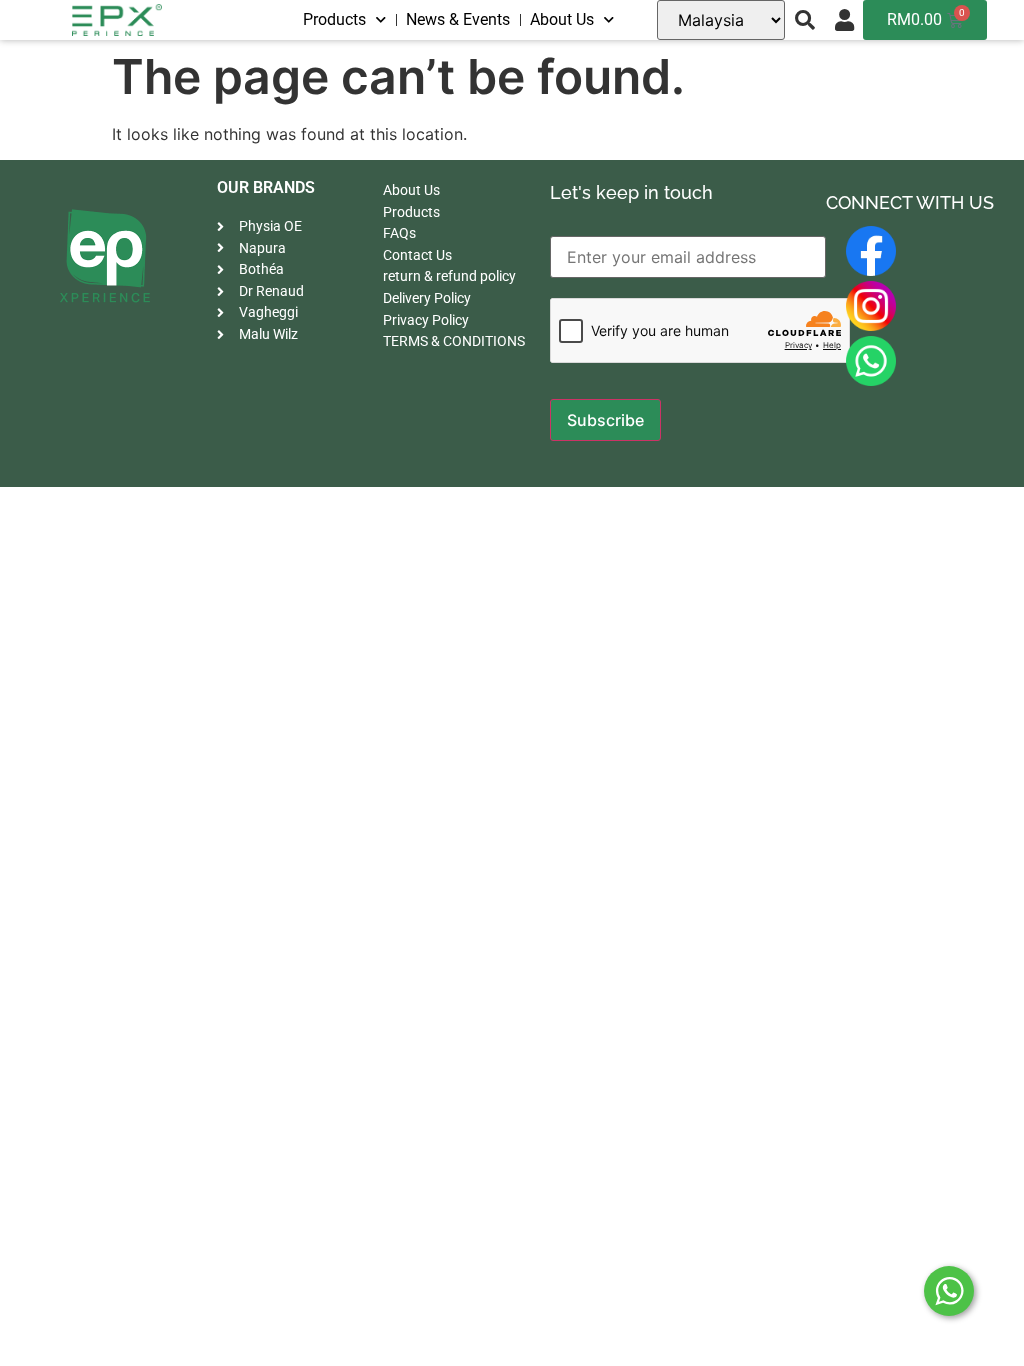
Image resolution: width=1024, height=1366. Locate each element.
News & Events (458, 19)
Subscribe (605, 420)
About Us (562, 19)
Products (334, 19)
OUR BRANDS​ (266, 187)
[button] (805, 20)
